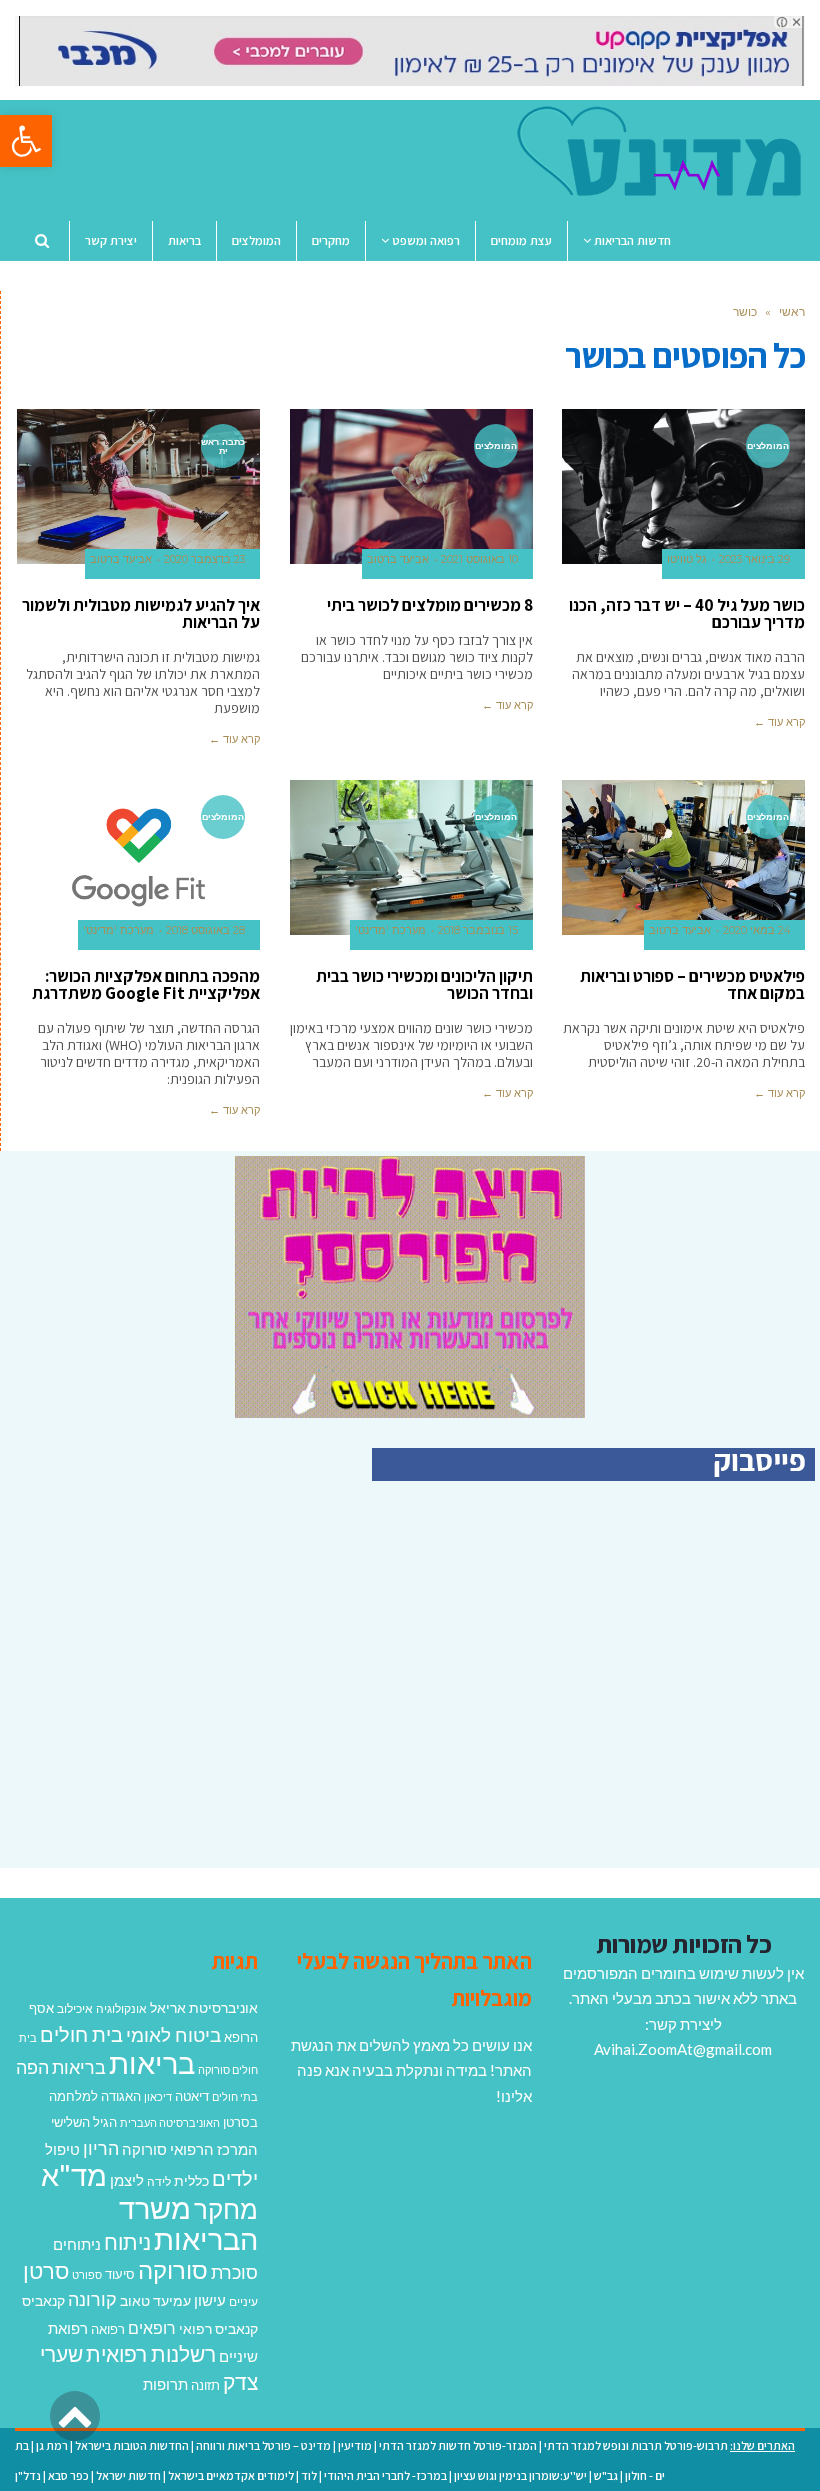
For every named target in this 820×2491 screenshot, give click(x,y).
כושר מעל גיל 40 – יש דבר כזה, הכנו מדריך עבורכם (687, 613)
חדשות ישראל (128, 2475)
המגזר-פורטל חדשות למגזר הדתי (458, 2445)
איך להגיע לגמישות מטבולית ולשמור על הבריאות (141, 613)
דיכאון (158, 2096)
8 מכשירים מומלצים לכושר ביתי (430, 605)
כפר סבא (68, 2475)
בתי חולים (235, 2096)
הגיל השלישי (84, 2122)
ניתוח (127, 2242)
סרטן (46, 2270)
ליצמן (127, 2180)
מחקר (226, 2209)
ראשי (792, 311)
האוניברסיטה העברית (170, 2122)
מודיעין (355, 2445)
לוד (309, 2475)
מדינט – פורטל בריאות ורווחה (263, 2445)
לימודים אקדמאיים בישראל (231, 2475)
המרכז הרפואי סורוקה (190, 2149)
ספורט (87, 2274)
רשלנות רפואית (151, 2354)
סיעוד (120, 2274)
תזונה (205, 2385)
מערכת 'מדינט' (390, 930)
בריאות (152, 2062)
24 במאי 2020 (756, 930)
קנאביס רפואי (218, 2328)
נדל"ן (28, 2475)
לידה (159, 2181)
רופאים (152, 2327)
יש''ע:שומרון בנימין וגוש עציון (520, 2475)
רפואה (108, 2329)
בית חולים (81, 2034)
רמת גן (52, 2445)
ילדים (235, 2178)
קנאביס (43, 2300)
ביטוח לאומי (173, 2034)
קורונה (92, 2299)
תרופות (165, 2384)
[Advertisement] (647, 1696)
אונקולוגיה (121, 2008)
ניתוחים (77, 2244)
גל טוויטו (687, 559)
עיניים (243, 2301)
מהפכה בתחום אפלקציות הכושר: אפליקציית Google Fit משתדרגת (146, 984)
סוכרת (234, 2272)
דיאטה (192, 2096)
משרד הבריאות (188, 2223)
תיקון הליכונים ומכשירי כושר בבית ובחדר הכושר (424, 984)
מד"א (74, 2174)
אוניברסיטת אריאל (204, 2007)
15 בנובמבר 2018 (478, 930)
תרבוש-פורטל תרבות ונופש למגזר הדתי (636, 2445)
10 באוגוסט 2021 (479, 559)
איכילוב (75, 2008)
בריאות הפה (61, 2067)
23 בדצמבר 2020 (204, 559)
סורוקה (173, 2270)
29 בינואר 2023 (754, 559)
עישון (210, 2300)
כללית (191, 2180)
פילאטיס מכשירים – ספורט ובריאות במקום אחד (692, 984)
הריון (101, 2148)
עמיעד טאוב (155, 2300)
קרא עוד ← (779, 722)
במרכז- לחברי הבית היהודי (385, 2475)
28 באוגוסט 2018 (205, 930)
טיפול (62, 2149)
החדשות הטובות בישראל (132, 2445)
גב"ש (606, 2475)
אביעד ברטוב (398, 559)
